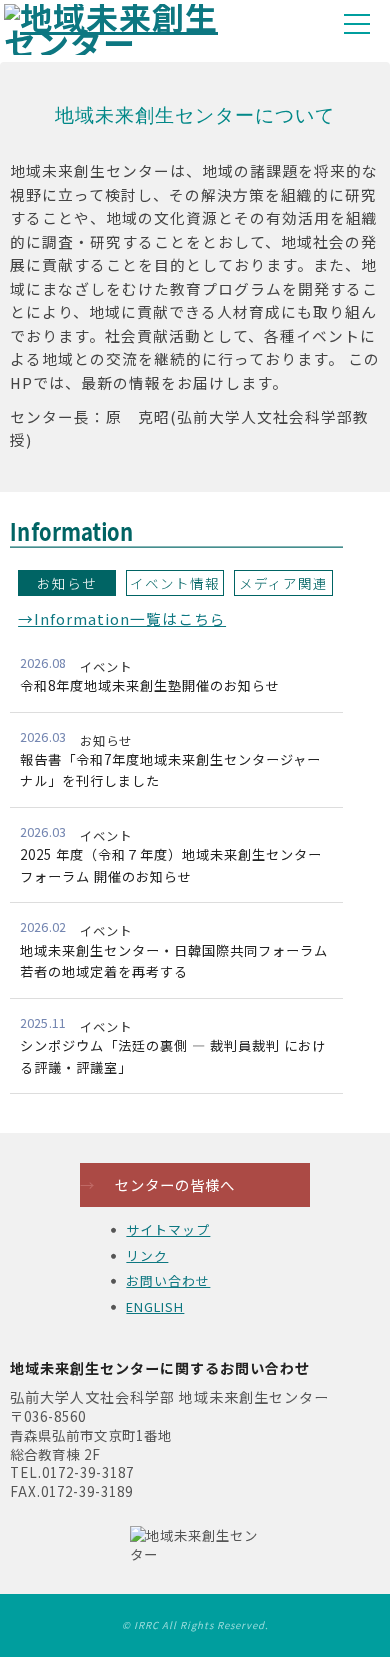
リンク (147, 1255)
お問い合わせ (168, 1280)
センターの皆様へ (157, 1184)
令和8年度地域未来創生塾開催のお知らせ (150, 685)
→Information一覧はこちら (122, 618)
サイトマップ (168, 1229)
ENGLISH (155, 1306)
